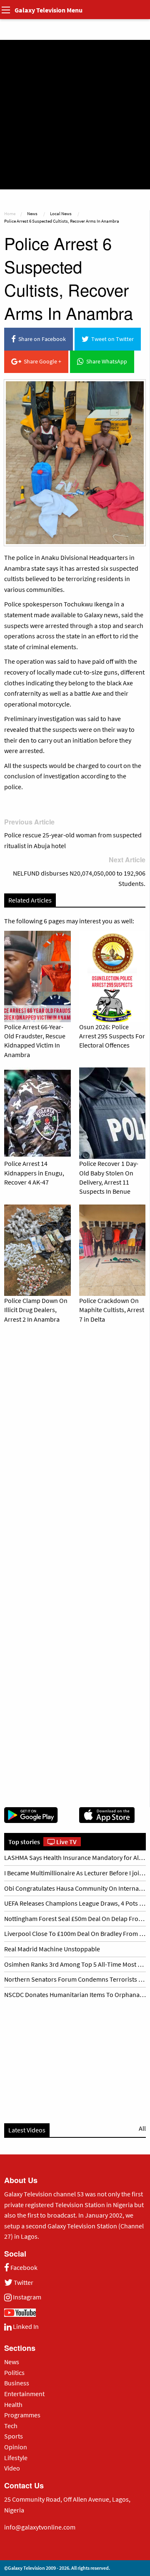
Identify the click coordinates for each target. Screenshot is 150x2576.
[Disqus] (75, 1446)
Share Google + (41, 361)
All (142, 2128)
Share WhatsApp (105, 361)
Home (10, 213)
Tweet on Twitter (111, 339)
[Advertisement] (75, 115)
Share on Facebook (41, 339)
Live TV (66, 1842)
